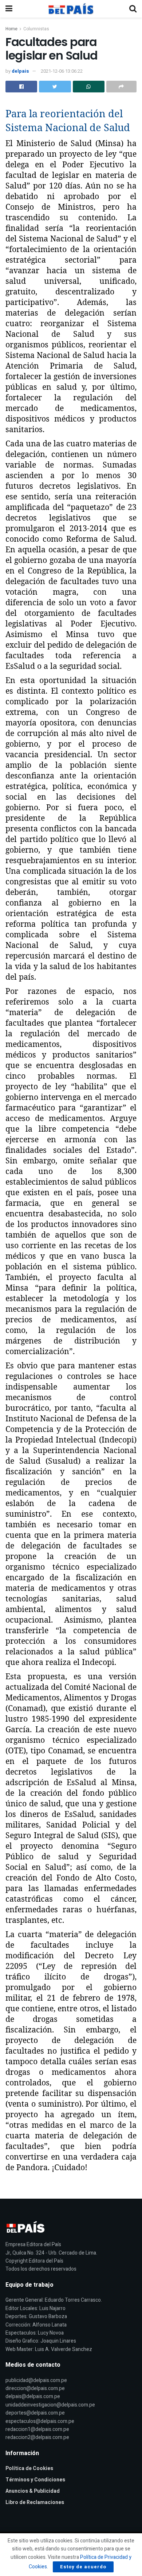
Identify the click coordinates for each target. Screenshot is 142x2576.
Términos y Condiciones (35, 2480)
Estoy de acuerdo (83, 2567)
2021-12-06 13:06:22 (62, 71)
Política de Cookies (29, 2468)
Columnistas (36, 29)
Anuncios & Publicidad (33, 2491)
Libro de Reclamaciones (35, 2502)
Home (11, 29)
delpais (20, 71)
